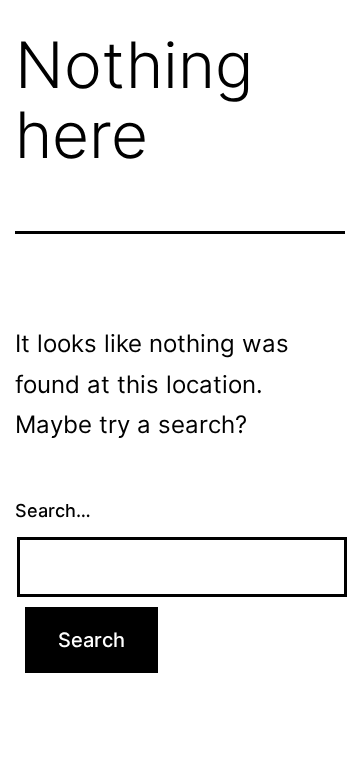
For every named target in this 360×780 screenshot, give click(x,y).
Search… (53, 510)
